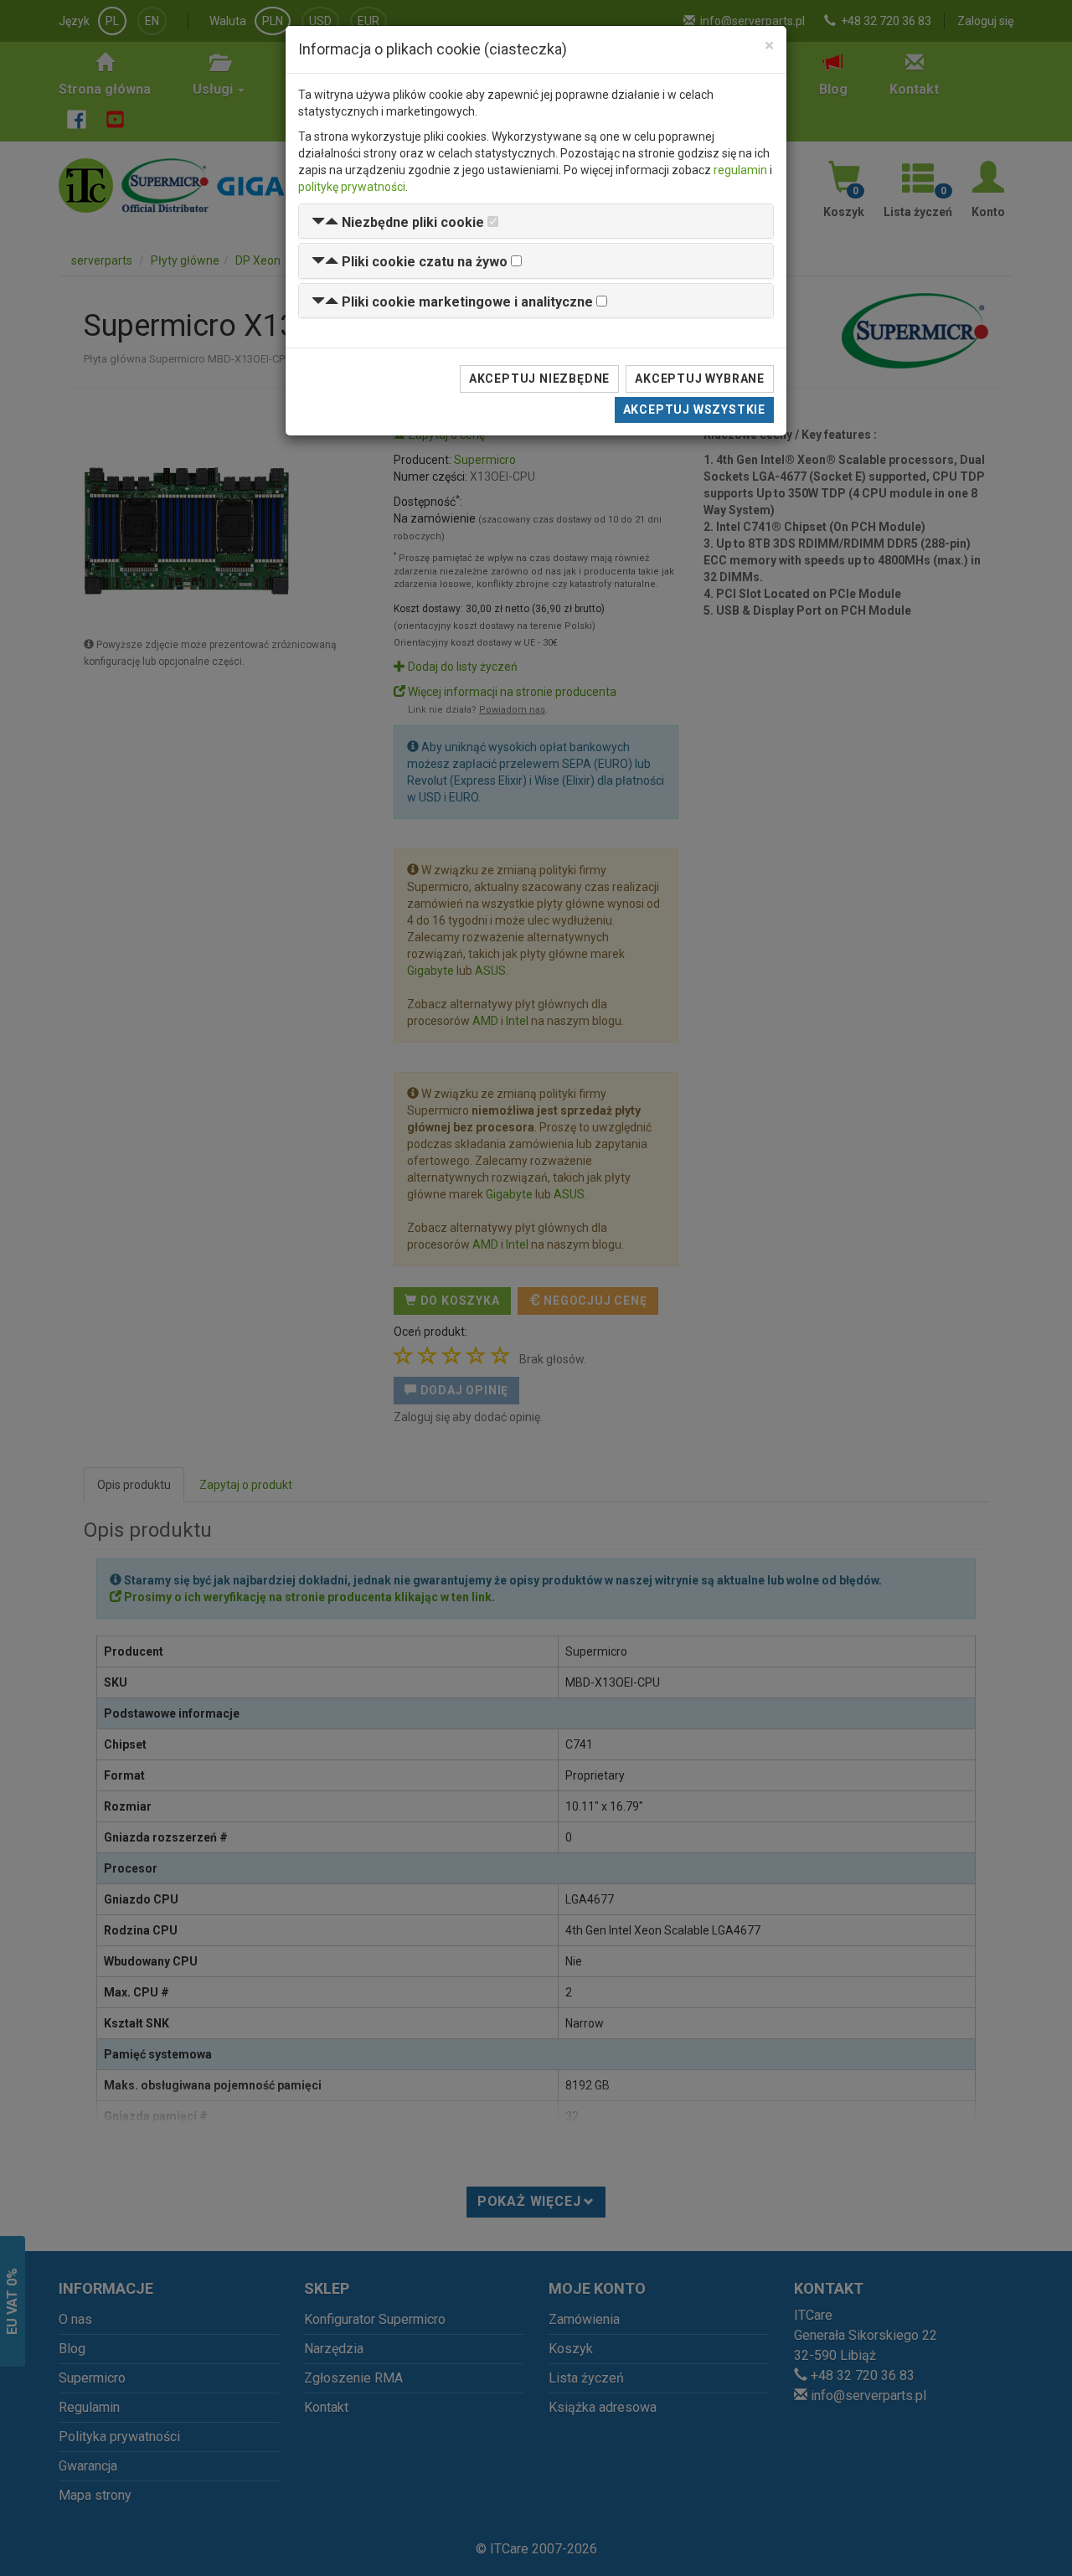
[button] (398, 222)
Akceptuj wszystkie (694, 410)
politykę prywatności (352, 187)
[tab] (536, 222)
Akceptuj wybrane (700, 379)
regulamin (740, 170)
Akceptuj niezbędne (539, 379)
